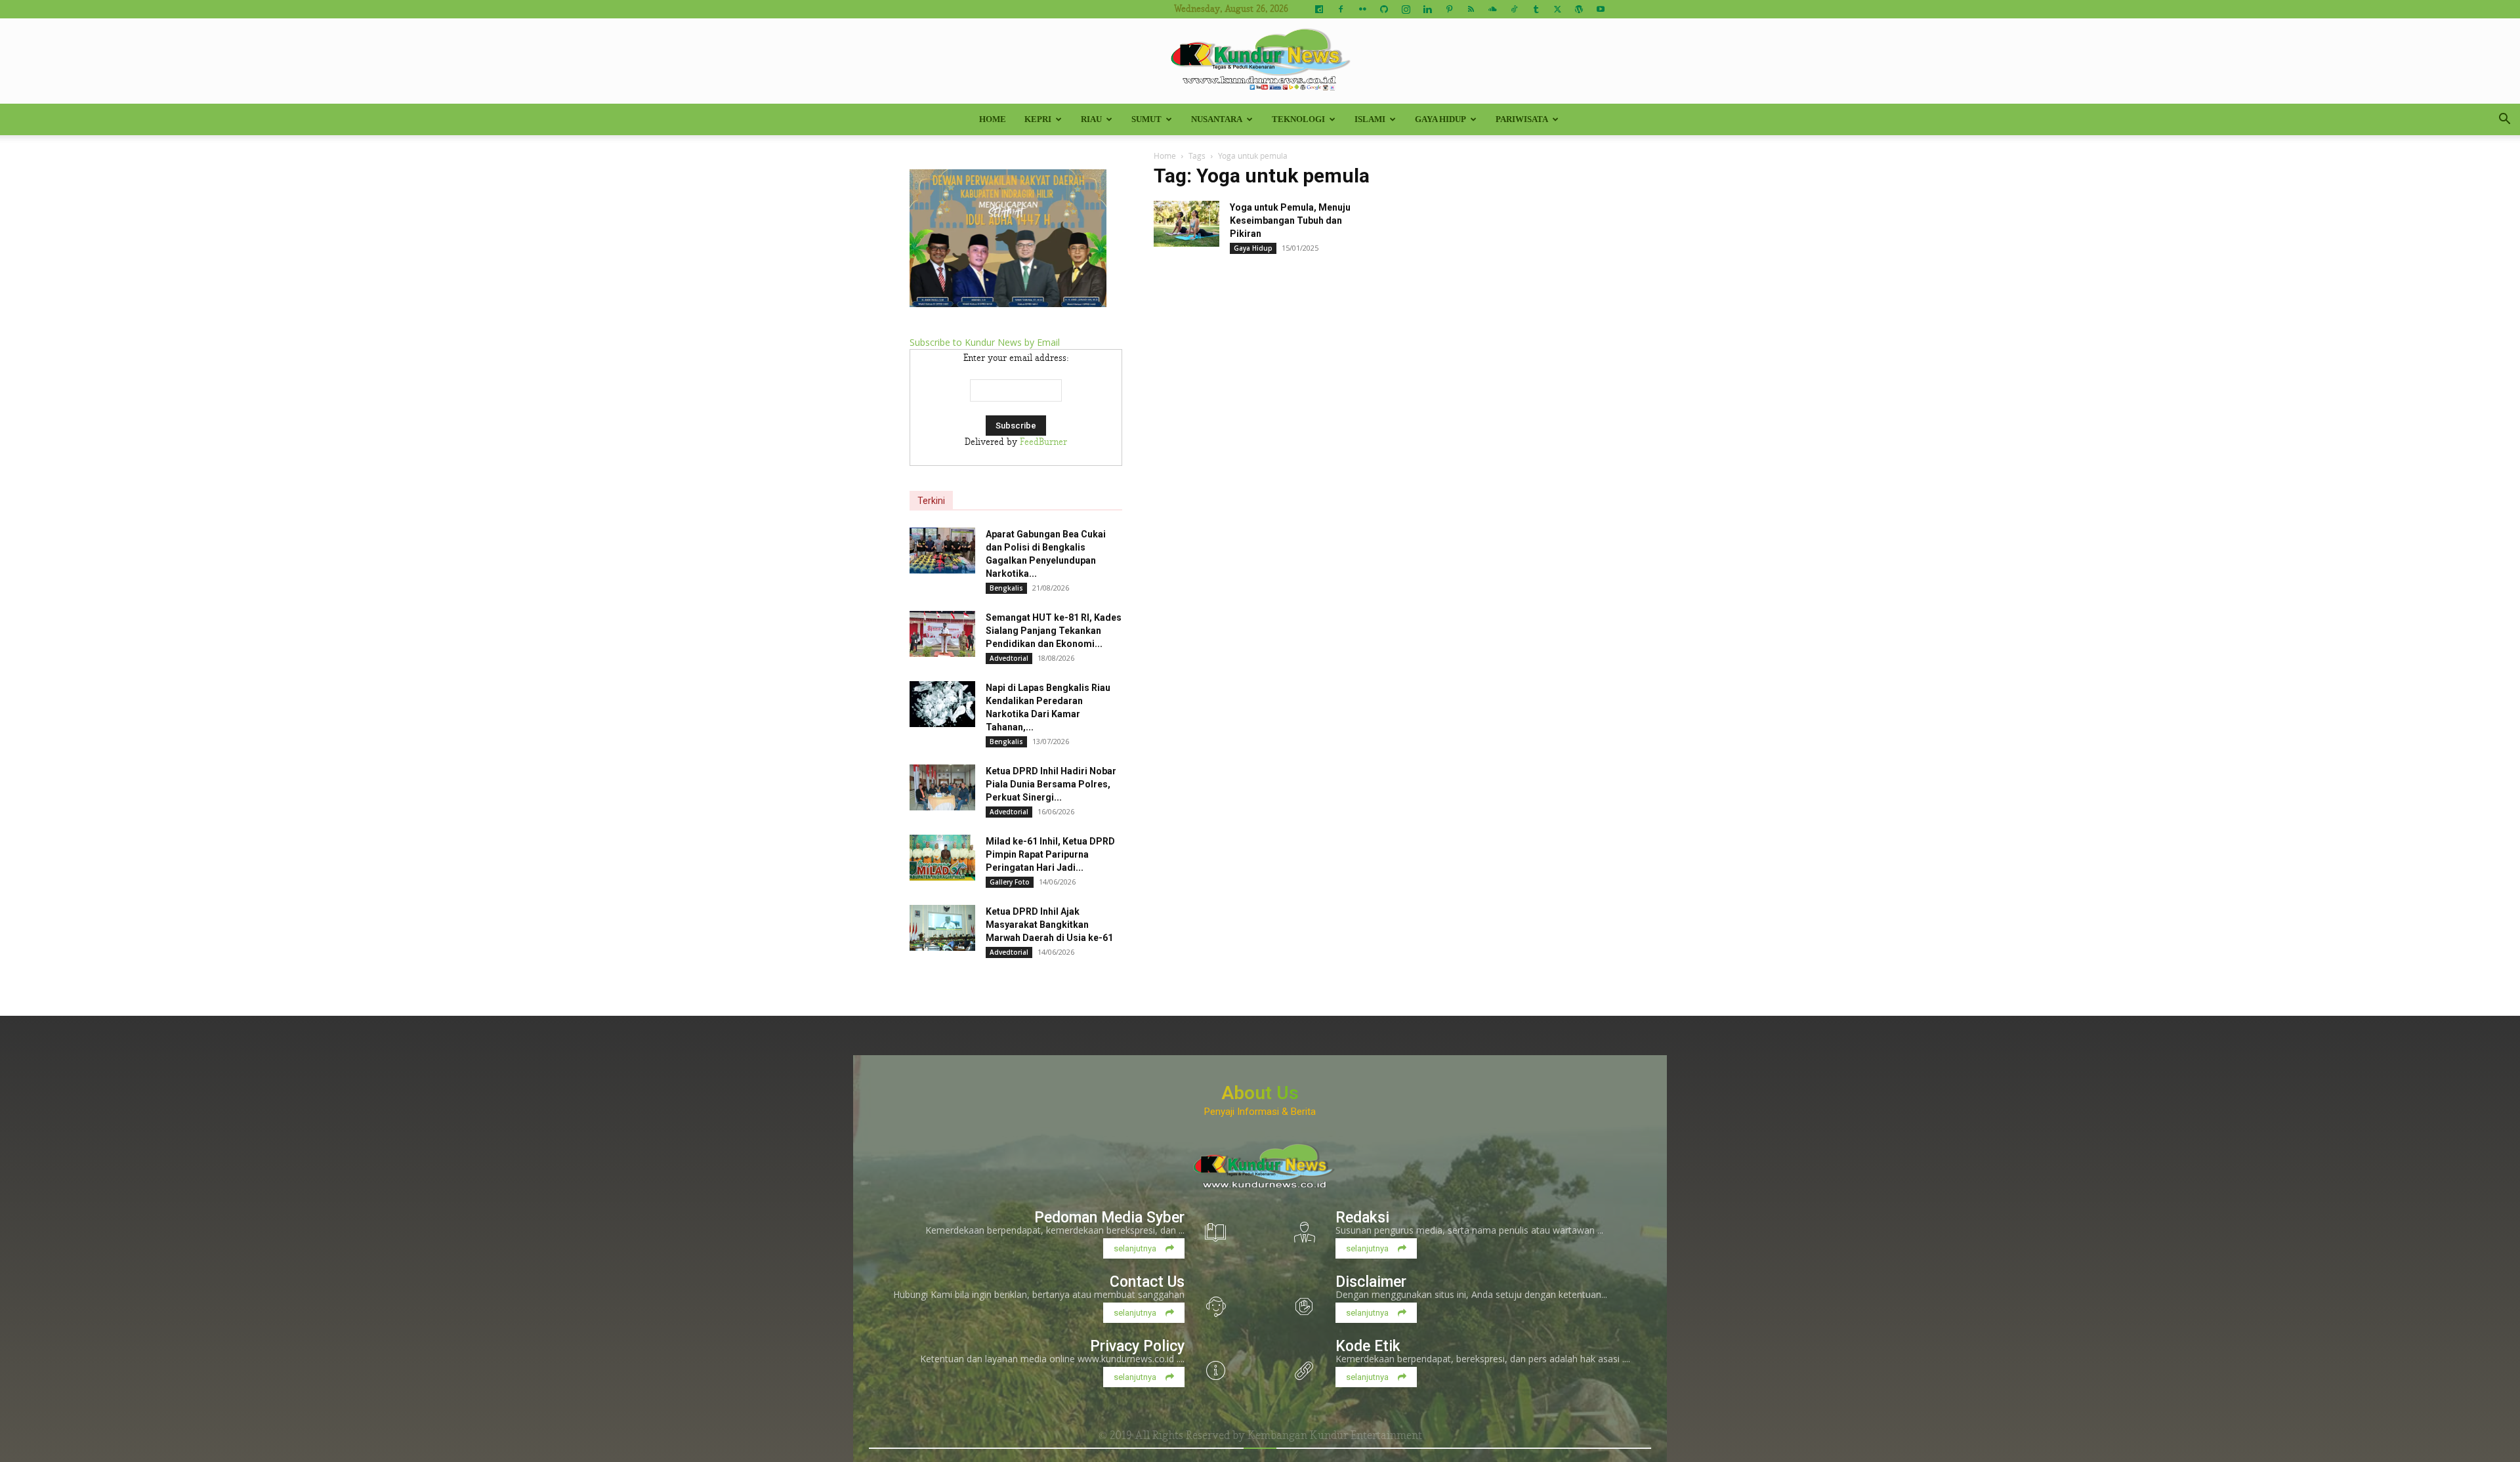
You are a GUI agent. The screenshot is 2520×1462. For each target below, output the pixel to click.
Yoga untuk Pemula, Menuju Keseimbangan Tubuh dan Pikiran (1290, 220)
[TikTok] (1514, 9)
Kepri (1038, 119)
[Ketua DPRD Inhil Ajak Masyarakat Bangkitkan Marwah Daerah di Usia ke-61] (942, 928)
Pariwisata (1522, 119)
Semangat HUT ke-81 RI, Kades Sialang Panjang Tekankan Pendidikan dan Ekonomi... (1054, 631)
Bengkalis (1006, 588)
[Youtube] (1601, 9)
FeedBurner (1043, 442)
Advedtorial (1009, 658)
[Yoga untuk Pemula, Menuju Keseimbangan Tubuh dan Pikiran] (1186, 224)
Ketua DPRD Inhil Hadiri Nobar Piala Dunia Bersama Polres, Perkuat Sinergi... (1051, 784)
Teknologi (1298, 119)
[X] (1557, 9)
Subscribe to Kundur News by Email (985, 342)
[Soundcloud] (1492, 9)
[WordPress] (1579, 9)
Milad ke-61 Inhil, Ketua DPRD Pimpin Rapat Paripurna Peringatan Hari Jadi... (1050, 854)
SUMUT (1146, 119)
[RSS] (1471, 9)
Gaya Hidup (1440, 119)
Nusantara (1217, 119)
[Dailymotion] (1319, 9)
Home (993, 119)
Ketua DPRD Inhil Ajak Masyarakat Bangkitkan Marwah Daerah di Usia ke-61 (1049, 925)
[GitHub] (1384, 9)
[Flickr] (1362, 9)
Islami (1370, 119)
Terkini (931, 501)
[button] (2504, 120)
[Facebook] (1341, 9)
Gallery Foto (1010, 882)
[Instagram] (1406, 9)
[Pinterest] (1449, 9)
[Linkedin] (1427, 9)
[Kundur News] (1260, 62)
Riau (1091, 119)
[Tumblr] (1536, 9)
